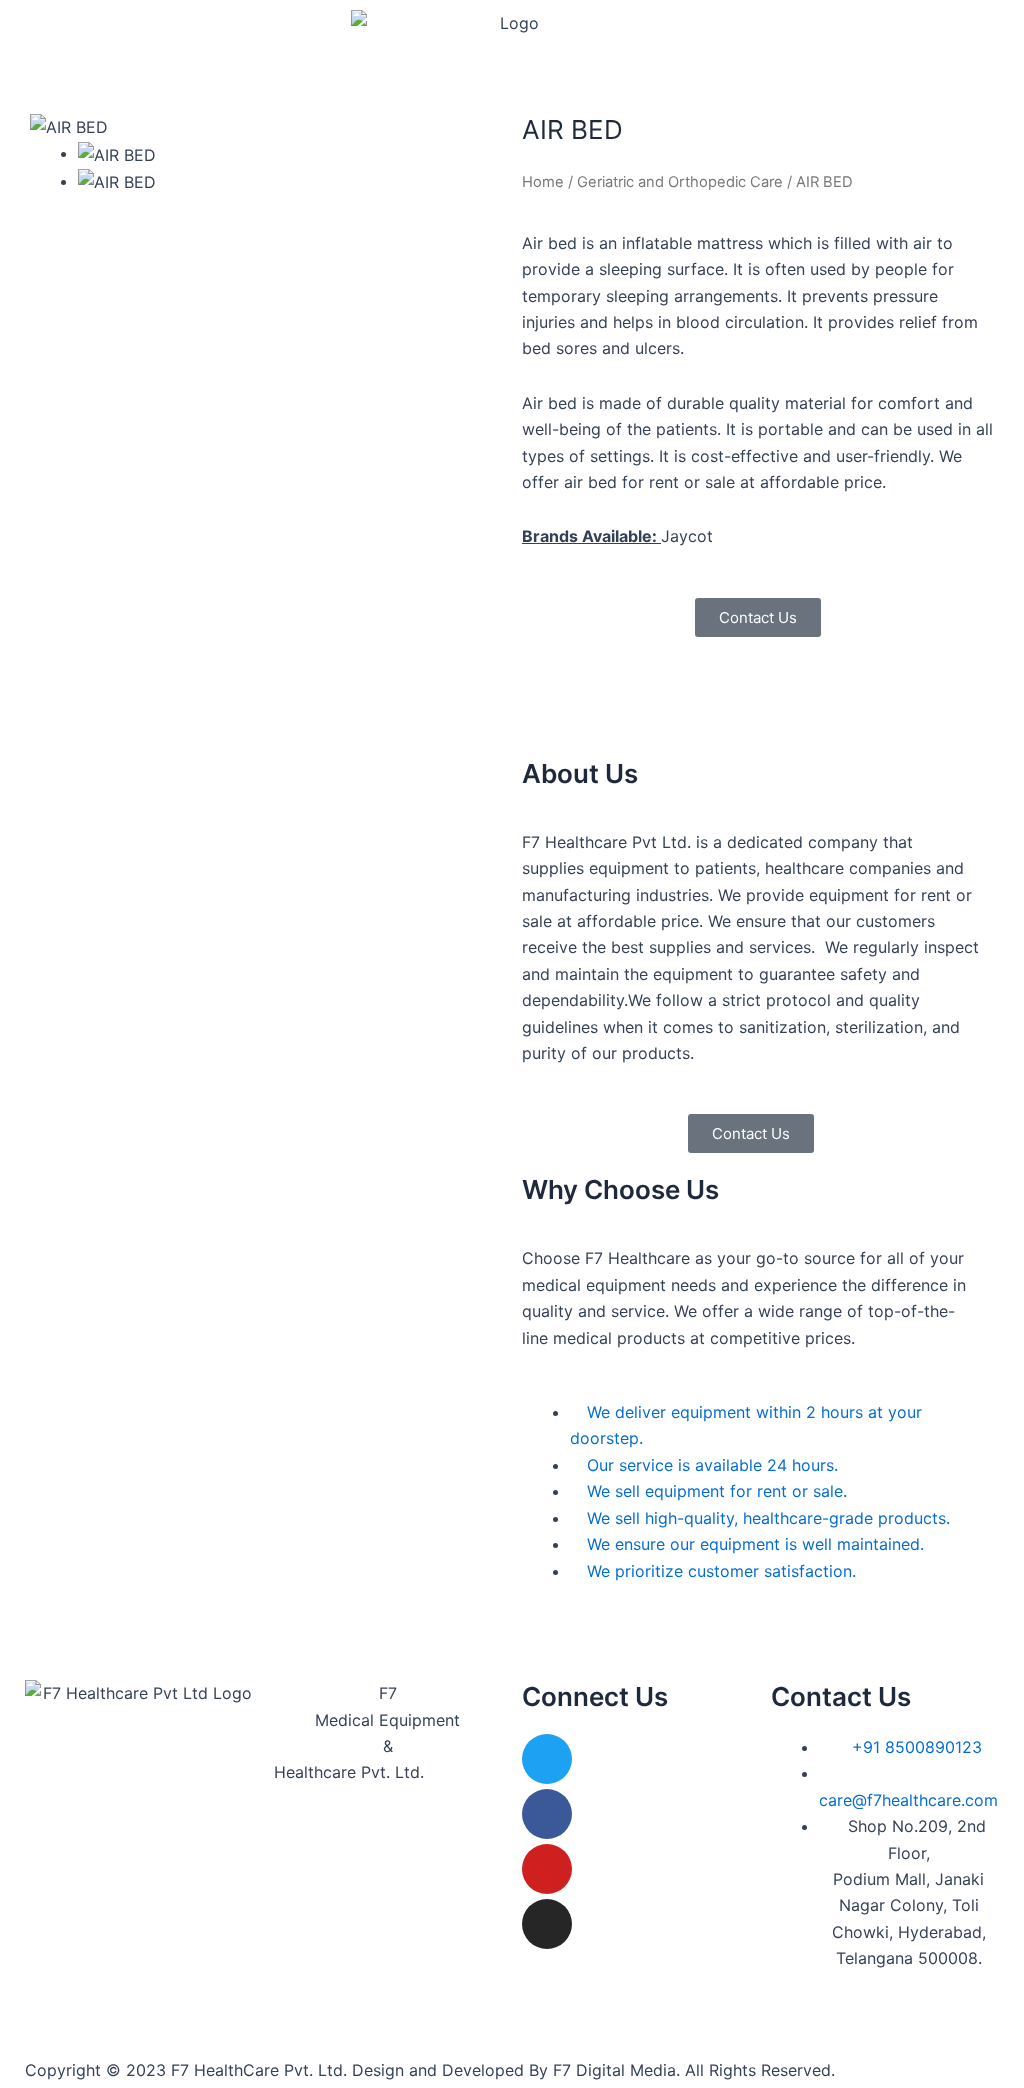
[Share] (958, 22)
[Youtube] (547, 1869)
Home (543, 182)
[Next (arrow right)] (989, 1057)
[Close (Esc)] (1002, 22)
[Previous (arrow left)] (35, 1057)
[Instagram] (547, 1924)
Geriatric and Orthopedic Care (680, 182)
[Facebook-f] (547, 1814)
